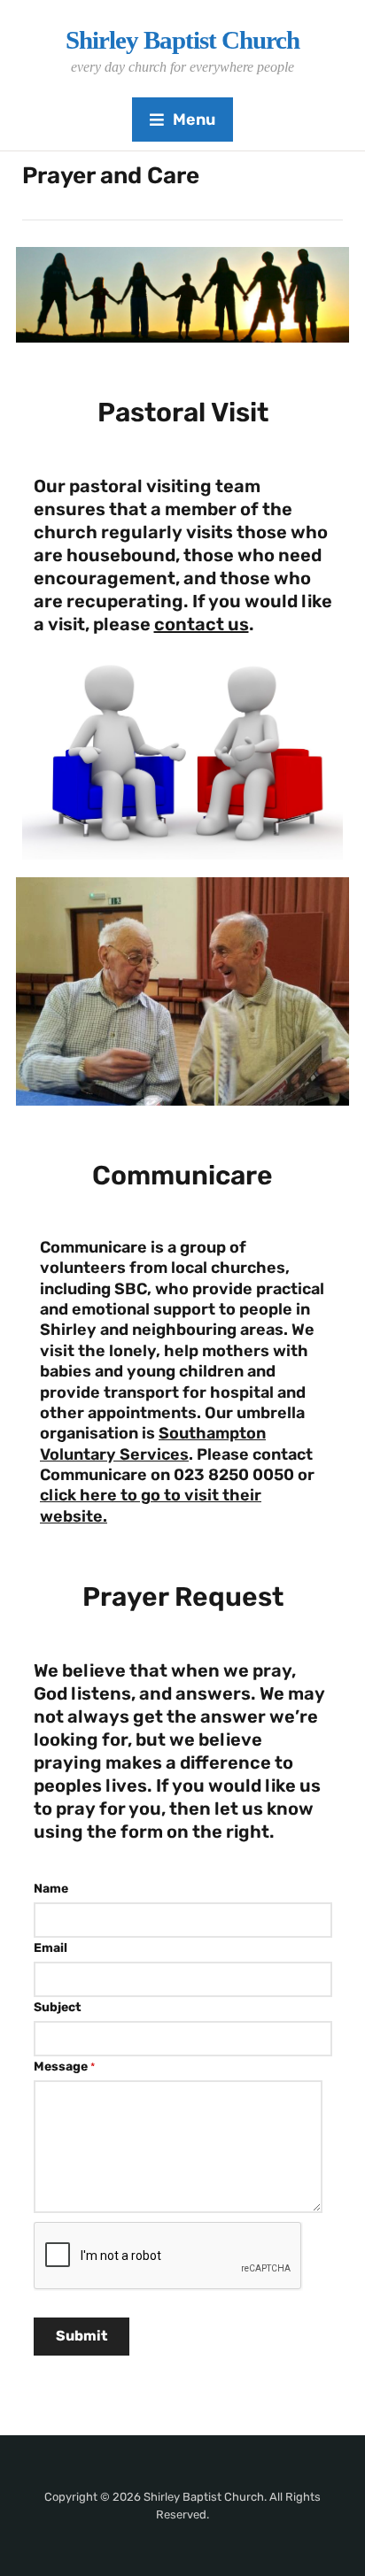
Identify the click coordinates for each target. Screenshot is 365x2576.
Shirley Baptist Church (182, 40)
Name (51, 1889)
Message (64, 2067)
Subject (58, 2007)
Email (50, 1948)
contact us (202, 624)
